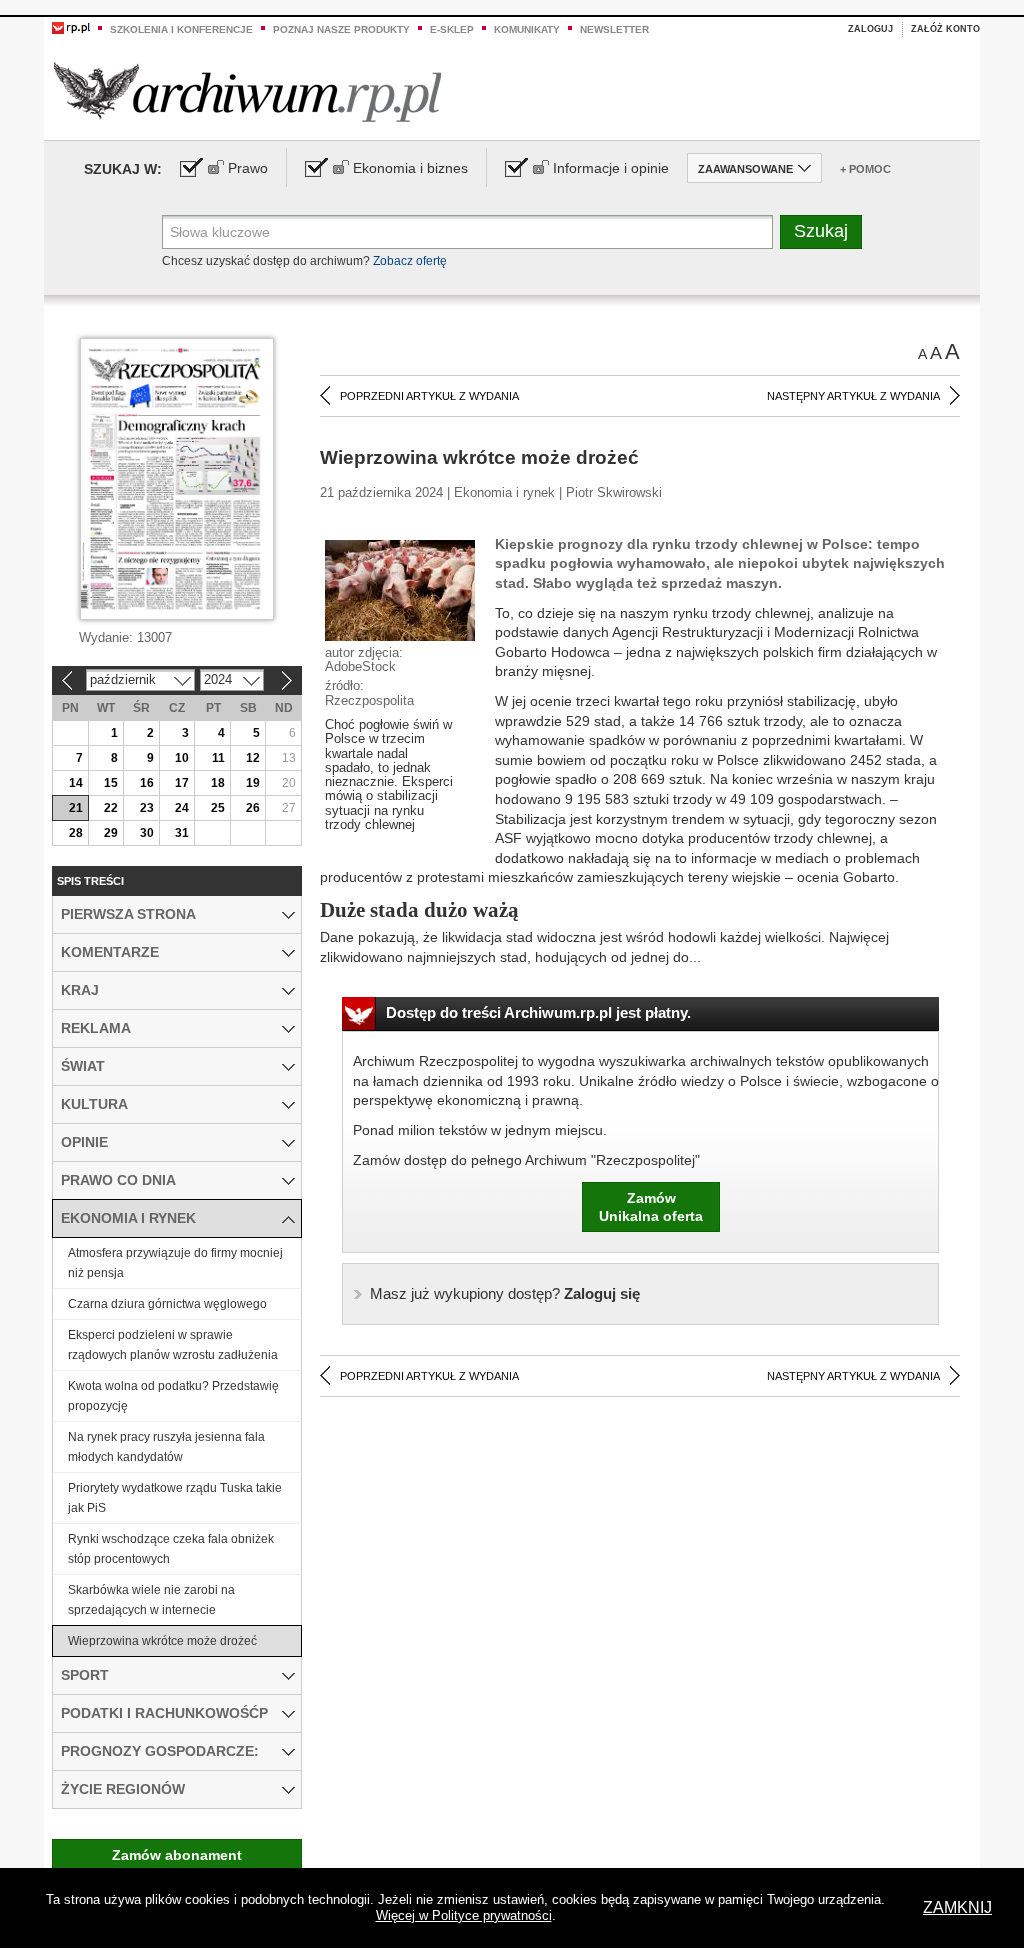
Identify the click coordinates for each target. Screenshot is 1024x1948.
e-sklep (452, 29)
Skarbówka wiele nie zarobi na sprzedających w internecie (151, 1600)
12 (253, 758)
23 (147, 808)
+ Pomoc (865, 169)
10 (182, 758)
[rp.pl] (71, 27)
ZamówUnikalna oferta (651, 1207)
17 (182, 783)
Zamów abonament (177, 1855)
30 (147, 833)
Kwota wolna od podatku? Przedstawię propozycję (173, 1396)
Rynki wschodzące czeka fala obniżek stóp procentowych (171, 1549)
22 (111, 808)
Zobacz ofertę (410, 261)
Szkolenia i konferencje (181, 29)
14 (76, 783)
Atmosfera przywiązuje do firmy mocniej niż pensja (175, 1263)
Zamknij (957, 1907)
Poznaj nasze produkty (341, 29)
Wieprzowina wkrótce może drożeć (162, 1641)
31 (182, 833)
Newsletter (614, 29)
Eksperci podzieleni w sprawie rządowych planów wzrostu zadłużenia (173, 1345)
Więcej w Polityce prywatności (464, 1915)
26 (253, 808)
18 (218, 783)
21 (76, 808)
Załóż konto (945, 29)
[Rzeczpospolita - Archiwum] (247, 91)
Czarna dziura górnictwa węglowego (167, 1304)
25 (218, 808)
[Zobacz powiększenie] (400, 589)
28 (76, 833)
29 (111, 833)
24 (182, 808)
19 (253, 783)
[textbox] (467, 232)
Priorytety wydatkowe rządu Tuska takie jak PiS (175, 1498)
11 (218, 758)
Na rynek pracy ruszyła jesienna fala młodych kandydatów (166, 1447)
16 (147, 783)
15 (111, 783)
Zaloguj (870, 29)
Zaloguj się (505, 1293)
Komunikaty (527, 29)
